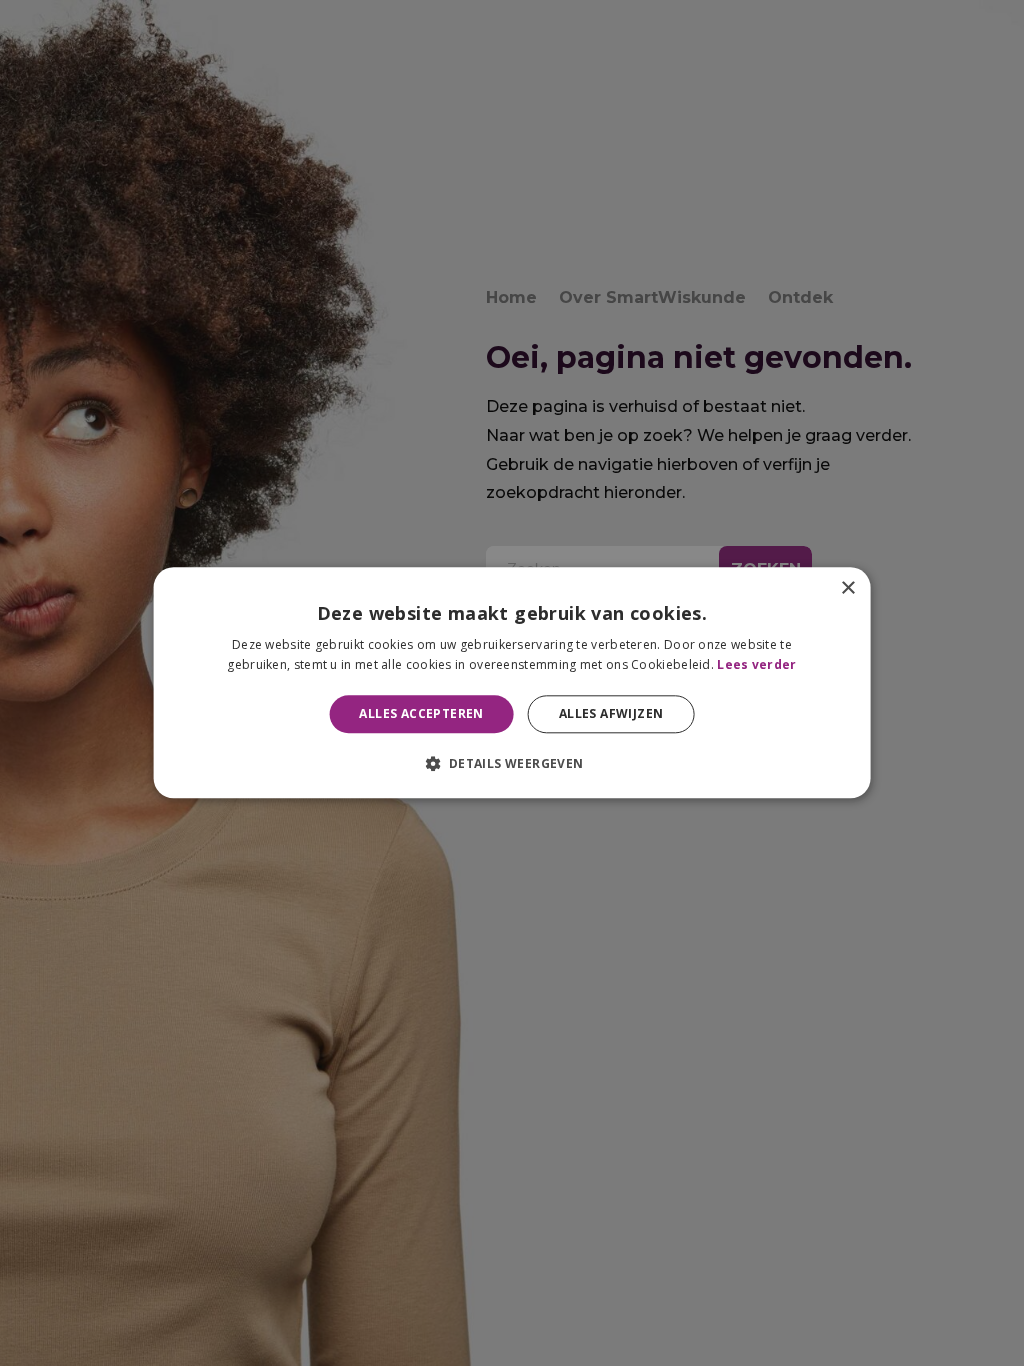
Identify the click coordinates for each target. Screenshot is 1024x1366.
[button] (511, 764)
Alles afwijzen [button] (611, 713)
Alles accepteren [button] (421, 713)
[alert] (512, 683)
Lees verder (756, 665)
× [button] (847, 588)
